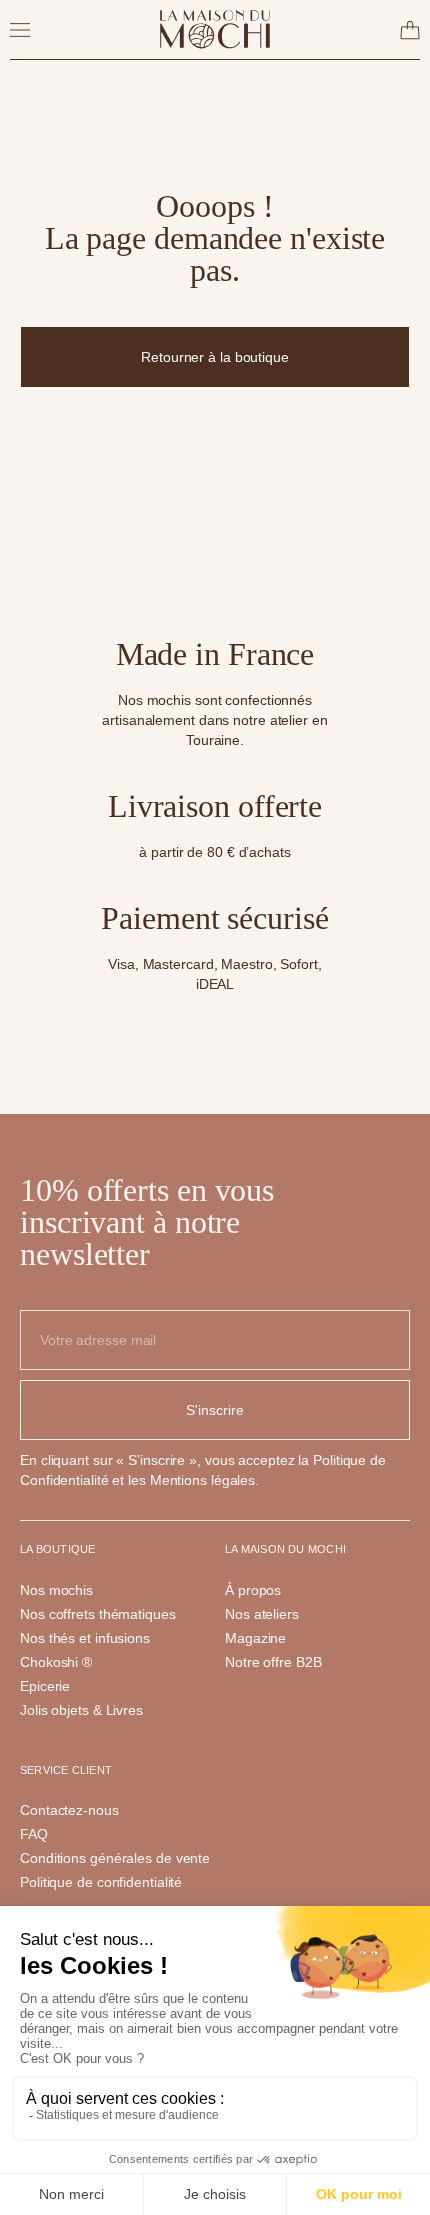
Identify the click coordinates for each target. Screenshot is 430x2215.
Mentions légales (202, 1480)
